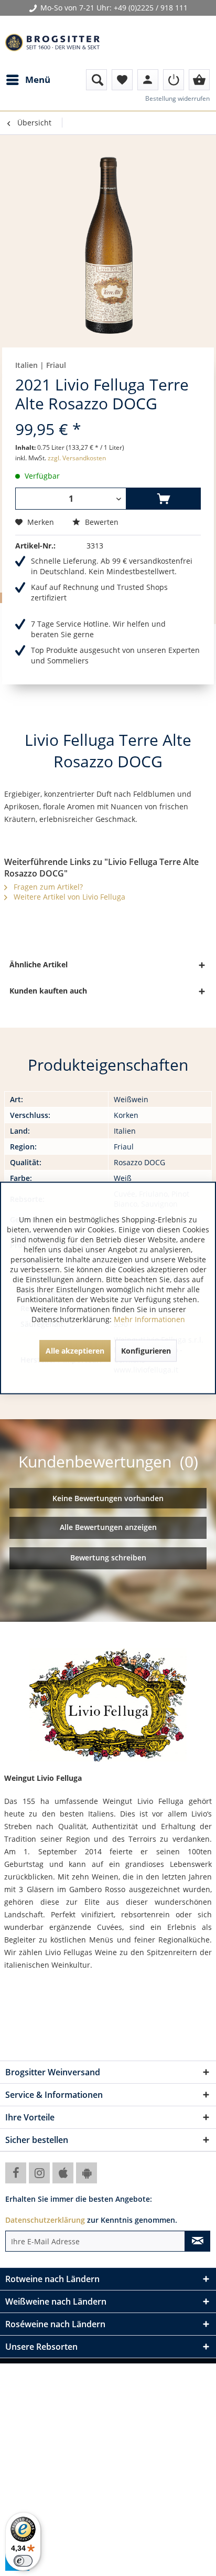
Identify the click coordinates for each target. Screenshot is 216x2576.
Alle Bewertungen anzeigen (108, 1527)
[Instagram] (39, 2173)
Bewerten (101, 522)
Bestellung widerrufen (177, 98)
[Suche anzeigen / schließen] (96, 80)
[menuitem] (28, 80)
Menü (38, 80)
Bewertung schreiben (108, 1558)
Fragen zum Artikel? (47, 887)
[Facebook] (16, 2173)
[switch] (23, 2561)
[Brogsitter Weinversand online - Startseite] (52, 43)
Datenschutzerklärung (45, 2220)
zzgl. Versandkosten (77, 458)
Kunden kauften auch (48, 991)
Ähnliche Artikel (39, 964)
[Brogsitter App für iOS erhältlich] (63, 2173)
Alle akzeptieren (75, 1351)
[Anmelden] (174, 80)
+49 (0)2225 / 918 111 (151, 8)
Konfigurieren (146, 1351)
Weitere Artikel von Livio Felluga (68, 897)
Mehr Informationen (149, 1319)
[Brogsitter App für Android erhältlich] (87, 2173)
